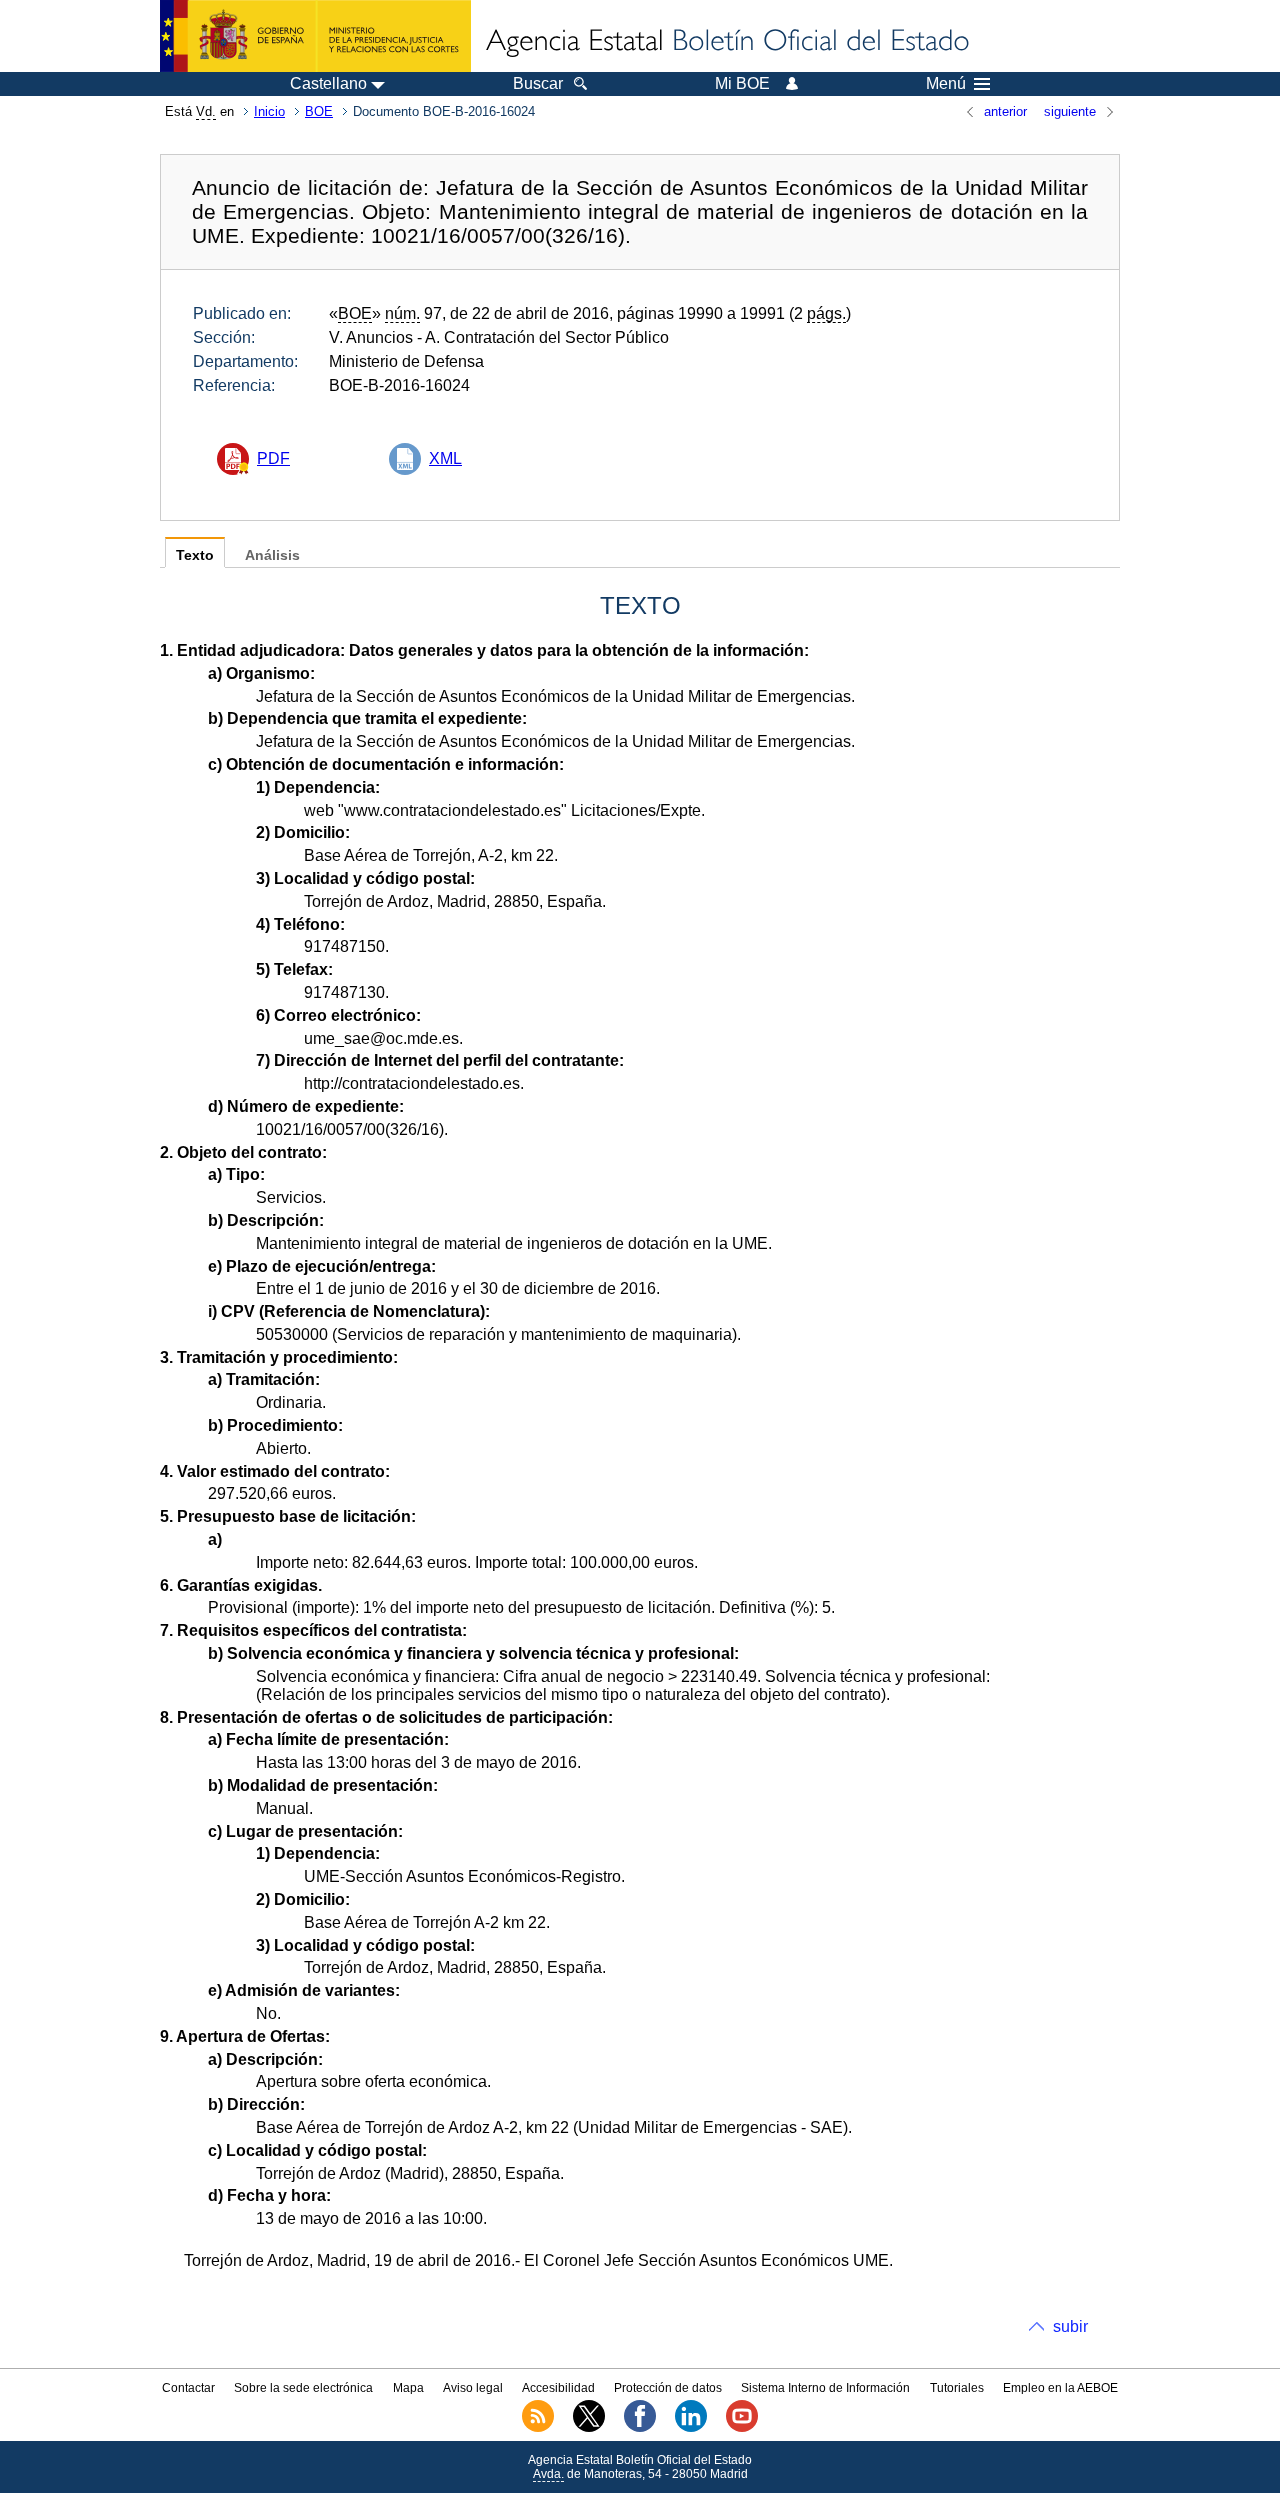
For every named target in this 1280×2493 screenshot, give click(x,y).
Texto (195, 555)
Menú (946, 84)
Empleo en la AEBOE (1060, 2388)
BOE (319, 111)
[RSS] (538, 2428)
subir (1070, 2326)
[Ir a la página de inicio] (726, 42)
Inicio (269, 111)
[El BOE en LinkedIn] (691, 2428)
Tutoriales (957, 2388)
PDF (273, 458)
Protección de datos (668, 2388)
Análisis (272, 555)
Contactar (188, 2388)
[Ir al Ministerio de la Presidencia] (315, 36)
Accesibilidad (558, 2388)
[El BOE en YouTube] (742, 2428)
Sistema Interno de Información (825, 2388)
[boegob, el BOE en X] (589, 2428)
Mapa (408, 2388)
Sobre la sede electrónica (303, 2388)
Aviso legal (473, 2388)
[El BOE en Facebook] (640, 2428)
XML (445, 458)
